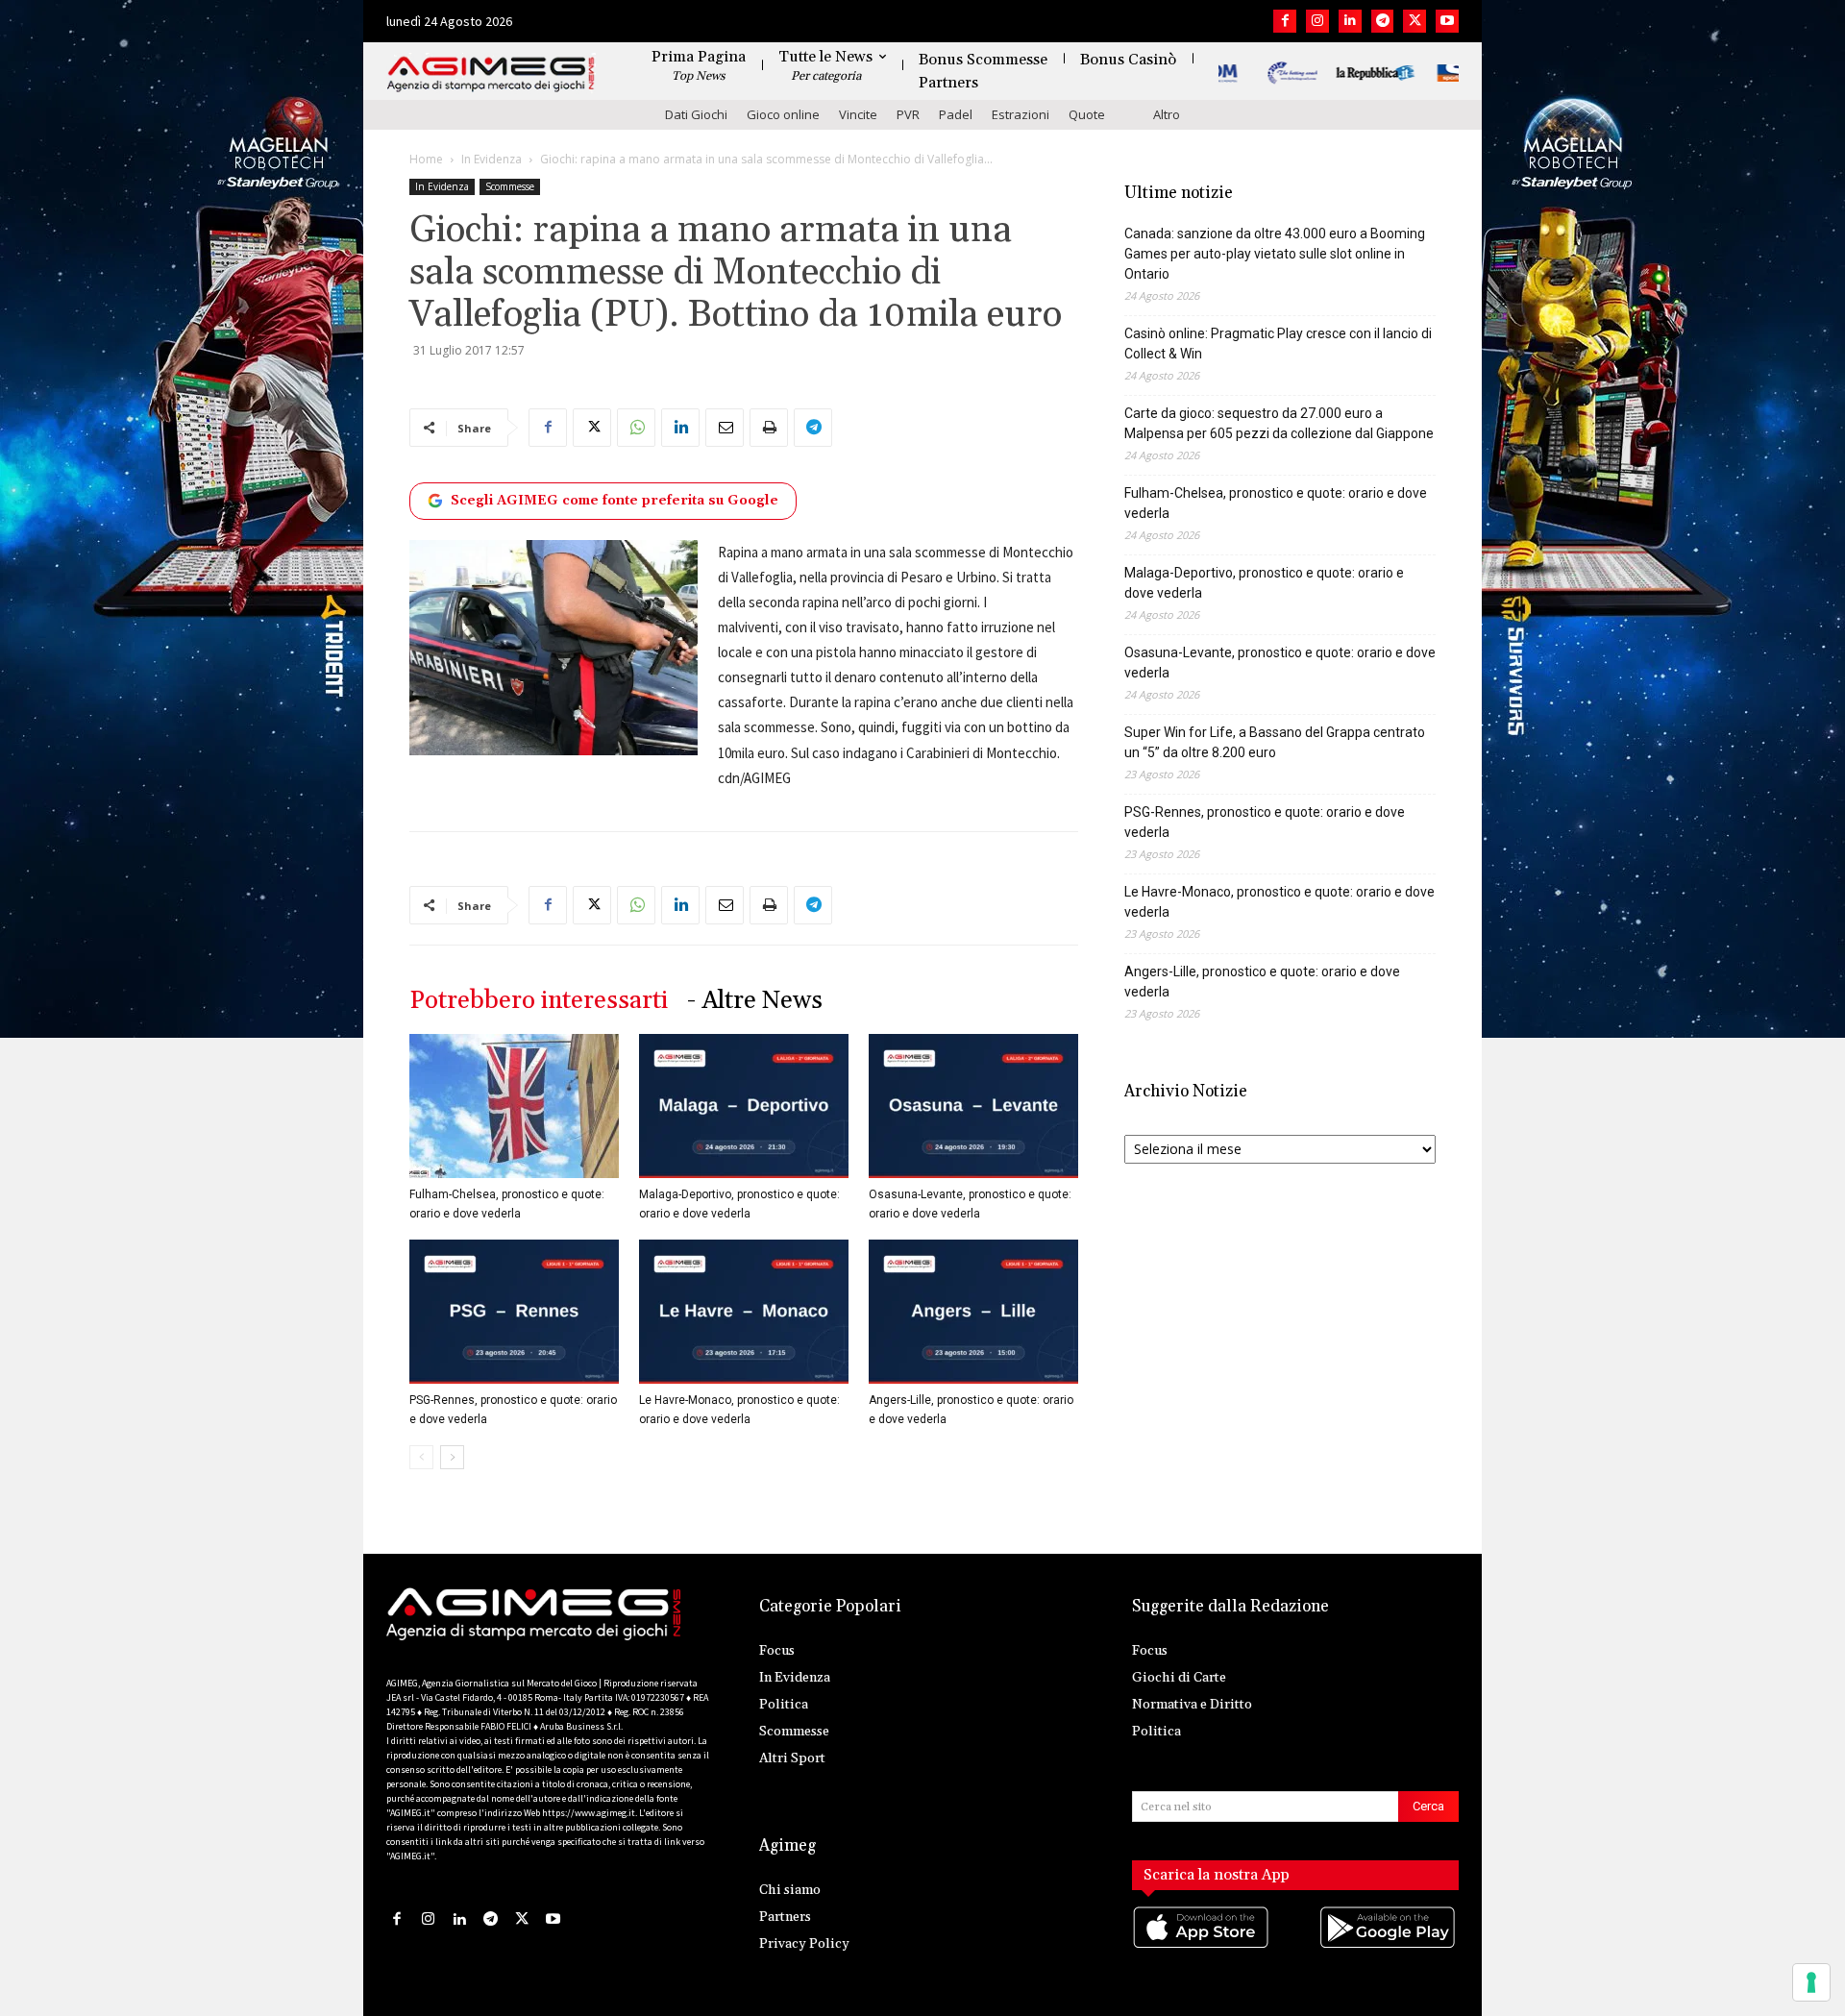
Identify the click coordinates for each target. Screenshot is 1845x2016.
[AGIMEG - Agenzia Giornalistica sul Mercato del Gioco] (491, 74)
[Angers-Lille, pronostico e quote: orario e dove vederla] (973, 1312)
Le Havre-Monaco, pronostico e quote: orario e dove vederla (1279, 902)
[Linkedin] (1350, 21)
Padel (956, 114)
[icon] (1202, 1946)
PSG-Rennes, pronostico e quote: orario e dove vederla (1265, 822)
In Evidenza (492, 159)
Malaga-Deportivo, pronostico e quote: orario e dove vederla (1264, 583)
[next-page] (452, 1457)
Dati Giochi (696, 114)
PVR (908, 114)
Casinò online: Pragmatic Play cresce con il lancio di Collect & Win (1278, 344)
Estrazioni (1021, 114)
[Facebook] (1285, 21)
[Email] (725, 428)
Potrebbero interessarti (539, 1001)
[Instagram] (1317, 21)
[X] (1414, 21)
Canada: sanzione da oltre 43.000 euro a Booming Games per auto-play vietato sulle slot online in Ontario (1275, 254)
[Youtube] (1447, 21)
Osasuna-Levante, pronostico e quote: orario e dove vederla (1280, 663)
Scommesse (510, 186)
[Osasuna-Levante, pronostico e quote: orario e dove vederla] (973, 1106)
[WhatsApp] (636, 428)
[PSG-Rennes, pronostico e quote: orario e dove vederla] (514, 1312)
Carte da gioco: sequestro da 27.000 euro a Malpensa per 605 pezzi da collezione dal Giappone (1279, 423)
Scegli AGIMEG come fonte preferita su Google (615, 501)
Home (426, 159)
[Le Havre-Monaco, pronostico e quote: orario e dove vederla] (744, 1312)
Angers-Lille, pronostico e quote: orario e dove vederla (1262, 982)
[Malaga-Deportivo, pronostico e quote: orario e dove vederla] (744, 1106)
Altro (1167, 114)
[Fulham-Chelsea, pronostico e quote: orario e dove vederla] (514, 1106)
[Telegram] (1383, 21)
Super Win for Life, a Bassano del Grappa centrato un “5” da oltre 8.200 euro (1275, 742)
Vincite (858, 114)
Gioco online (783, 114)
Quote (1087, 114)
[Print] (769, 428)
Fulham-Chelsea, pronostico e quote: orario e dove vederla (1276, 503)
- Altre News (755, 1001)
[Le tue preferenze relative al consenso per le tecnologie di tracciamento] (1811, 1982)
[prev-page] (421, 1457)
